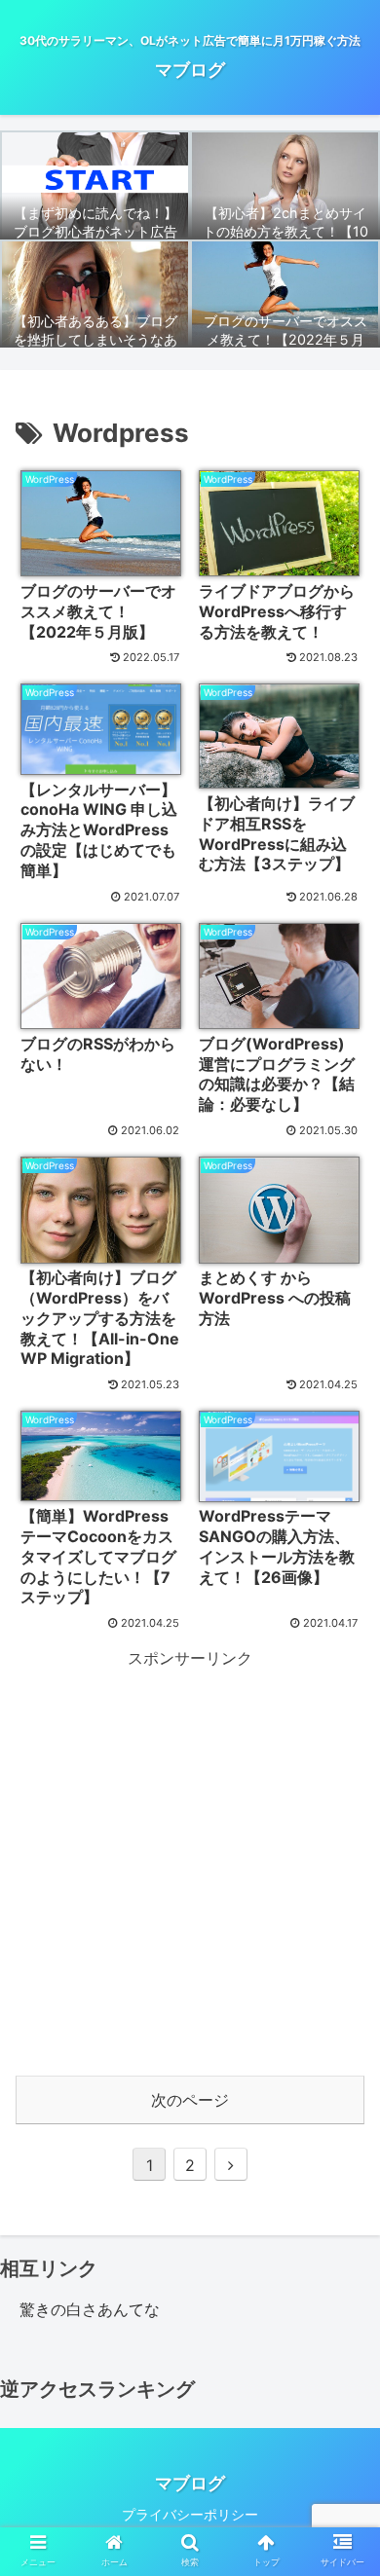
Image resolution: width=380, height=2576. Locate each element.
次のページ (190, 2100)
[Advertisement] (190, 1862)
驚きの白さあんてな (90, 2309)
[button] (342, 2544)
